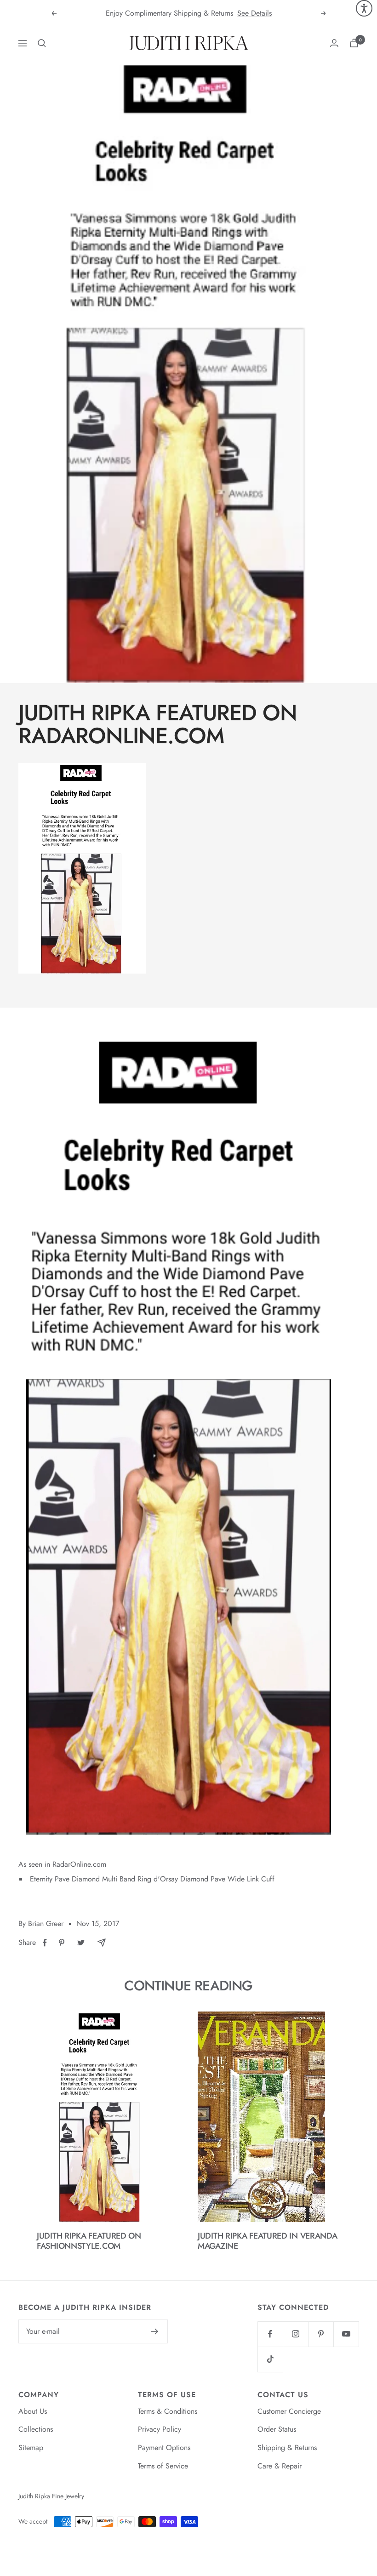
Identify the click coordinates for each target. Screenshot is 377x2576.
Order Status (277, 2429)
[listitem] (45, 1943)
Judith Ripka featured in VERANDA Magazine (267, 2241)
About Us (33, 2411)
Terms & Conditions (168, 2411)
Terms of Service (163, 2466)
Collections (36, 2429)
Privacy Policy (160, 2429)
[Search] (42, 43)
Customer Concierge (289, 2411)
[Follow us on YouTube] (346, 2334)
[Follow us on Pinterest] (321, 2334)
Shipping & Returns (287, 2448)
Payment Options (164, 2448)
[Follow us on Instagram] (295, 2334)
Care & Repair (280, 2466)
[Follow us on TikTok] (270, 2359)
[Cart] (354, 43)
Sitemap (31, 2448)
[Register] (155, 2331)
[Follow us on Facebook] (270, 2334)
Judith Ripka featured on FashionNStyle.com (89, 2241)
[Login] (334, 43)
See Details (254, 13)
